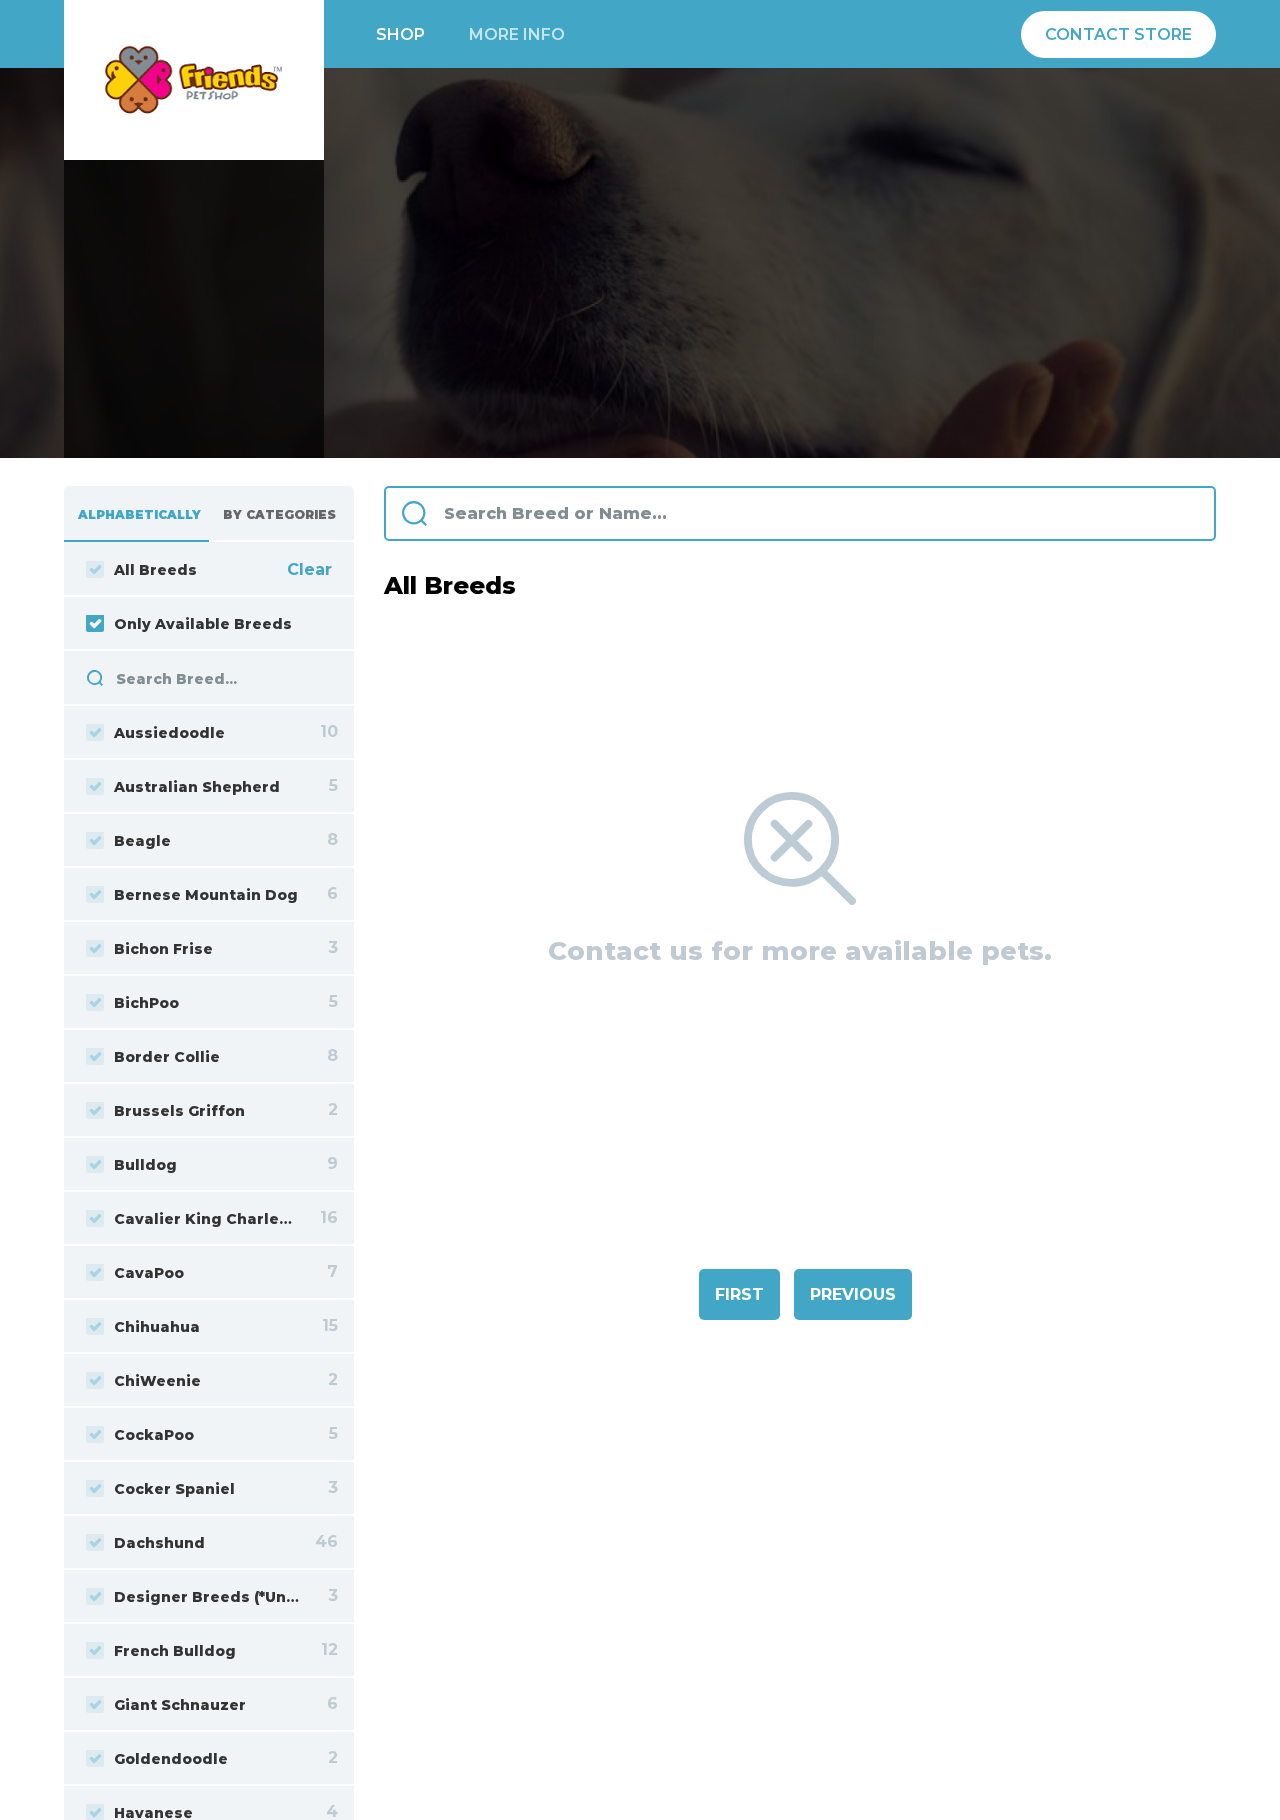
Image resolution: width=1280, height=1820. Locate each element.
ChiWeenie (157, 1381)
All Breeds (155, 570)
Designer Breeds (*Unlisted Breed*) (207, 1597)
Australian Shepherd (197, 787)
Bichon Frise (163, 949)
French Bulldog (175, 1651)
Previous (853, 1294)
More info (517, 34)
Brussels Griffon (179, 1111)
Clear (309, 569)
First (739, 1294)
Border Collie (167, 1057)
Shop (400, 34)
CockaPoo (154, 1435)
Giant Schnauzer (180, 1705)
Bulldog (145, 1165)
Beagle (142, 841)
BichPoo (146, 1003)
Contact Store (1118, 34)
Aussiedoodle (169, 733)
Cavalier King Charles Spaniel (207, 1219)
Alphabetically (139, 514)
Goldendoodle (171, 1759)
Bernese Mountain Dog (206, 895)
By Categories (279, 514)
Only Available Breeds (203, 624)
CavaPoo (149, 1273)
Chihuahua (157, 1327)
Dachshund (159, 1543)
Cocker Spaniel (174, 1489)
